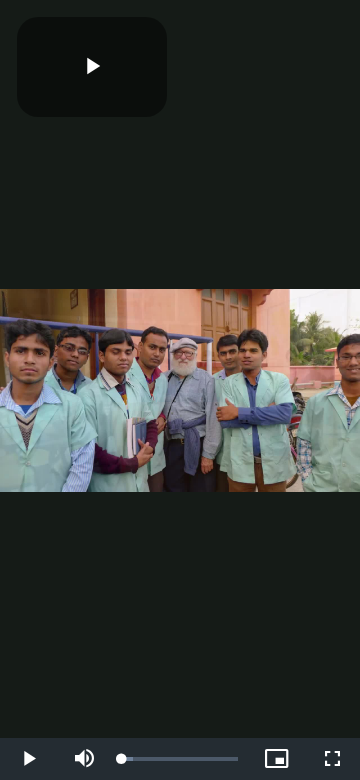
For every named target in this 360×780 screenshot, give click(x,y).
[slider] (180, 759)
